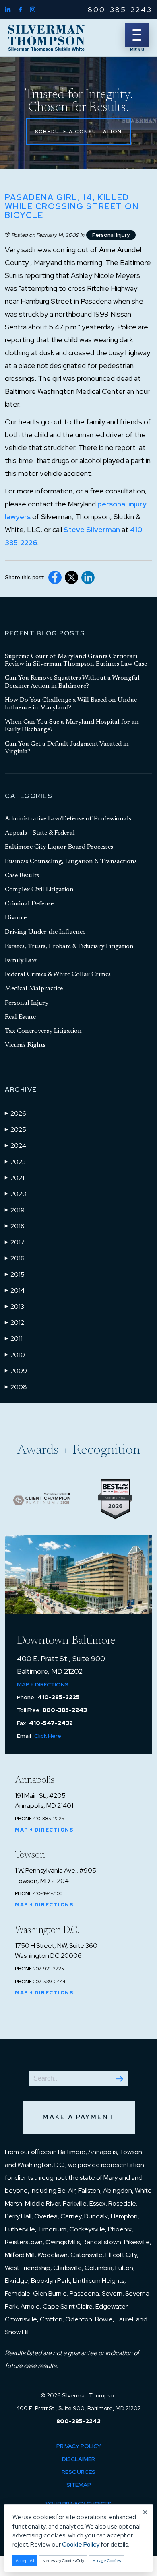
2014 (15, 1290)
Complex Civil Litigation (39, 890)
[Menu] (137, 35)
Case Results (22, 876)
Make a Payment (79, 2117)
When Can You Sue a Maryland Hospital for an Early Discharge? (72, 726)
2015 (15, 1274)
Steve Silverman (92, 529)
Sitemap (79, 2485)
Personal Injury (111, 235)
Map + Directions (43, 1684)
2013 (14, 1307)
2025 (15, 1130)
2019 (15, 1210)
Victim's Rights (25, 1045)
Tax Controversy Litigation (43, 1031)
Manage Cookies (106, 2561)
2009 (16, 1371)
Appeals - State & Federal (40, 833)
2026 (15, 1113)
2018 (15, 1226)
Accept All (25, 2561)
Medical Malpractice (34, 989)
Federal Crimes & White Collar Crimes (58, 974)
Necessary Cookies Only (63, 2561)
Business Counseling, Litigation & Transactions (71, 861)
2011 (14, 1339)
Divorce (16, 918)
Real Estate (20, 1017)
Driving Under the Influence (45, 932)
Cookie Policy (81, 2545)
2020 (16, 1194)
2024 (15, 1146)
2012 (14, 1323)
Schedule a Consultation (78, 132)
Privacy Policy (79, 2446)
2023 (15, 1162)
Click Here (48, 1736)
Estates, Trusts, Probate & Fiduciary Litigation (69, 946)
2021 (14, 1178)
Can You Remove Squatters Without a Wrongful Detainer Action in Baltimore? (72, 682)
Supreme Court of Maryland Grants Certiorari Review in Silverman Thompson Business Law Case (76, 660)
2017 (15, 1242)
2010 (15, 1355)
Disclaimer (78, 2459)
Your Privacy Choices (78, 2504)
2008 (16, 1387)
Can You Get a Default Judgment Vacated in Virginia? (67, 748)
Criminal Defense (29, 904)
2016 (15, 1258)
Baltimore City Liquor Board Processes (59, 847)
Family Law (21, 960)
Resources (78, 2472)
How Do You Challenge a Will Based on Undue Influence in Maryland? (71, 704)
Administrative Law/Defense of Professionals (68, 819)
